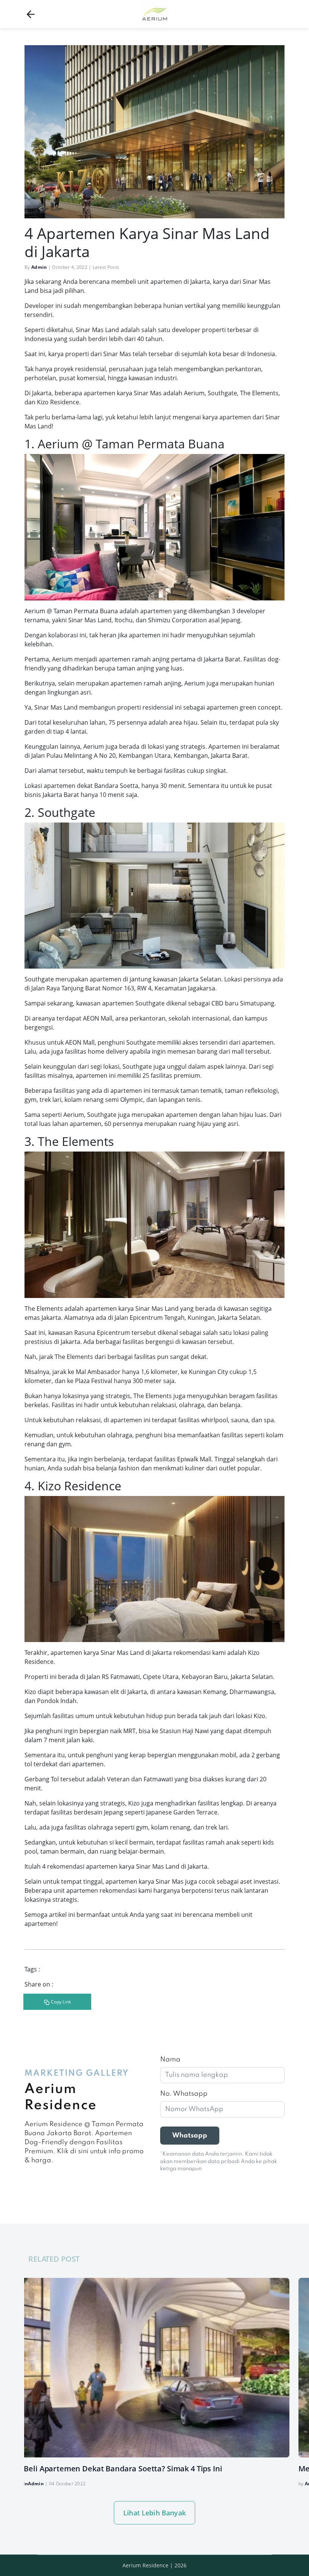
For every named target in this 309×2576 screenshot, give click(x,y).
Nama (170, 2060)
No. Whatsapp (184, 2094)
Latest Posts (106, 267)
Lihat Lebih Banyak (154, 2513)
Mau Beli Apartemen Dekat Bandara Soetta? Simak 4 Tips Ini (114, 2469)
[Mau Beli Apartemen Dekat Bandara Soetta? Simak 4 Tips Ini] (148, 2368)
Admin (39, 267)
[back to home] (31, 14)
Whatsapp (190, 2136)
